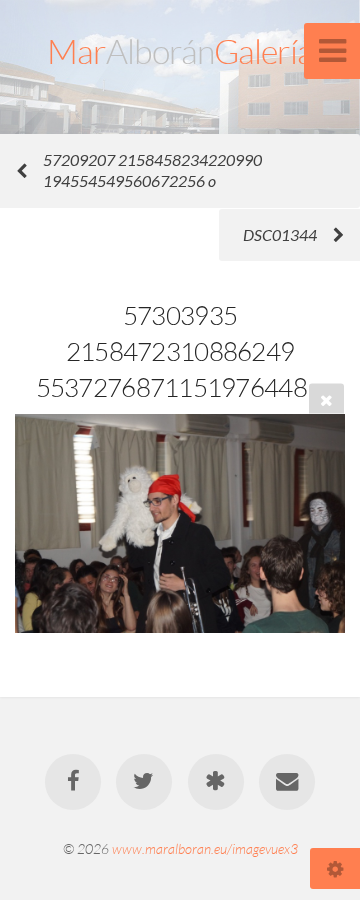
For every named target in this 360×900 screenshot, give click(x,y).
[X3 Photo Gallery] (216, 782)
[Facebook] (73, 782)
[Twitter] (144, 782)
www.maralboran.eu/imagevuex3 (205, 848)
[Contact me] (287, 782)
